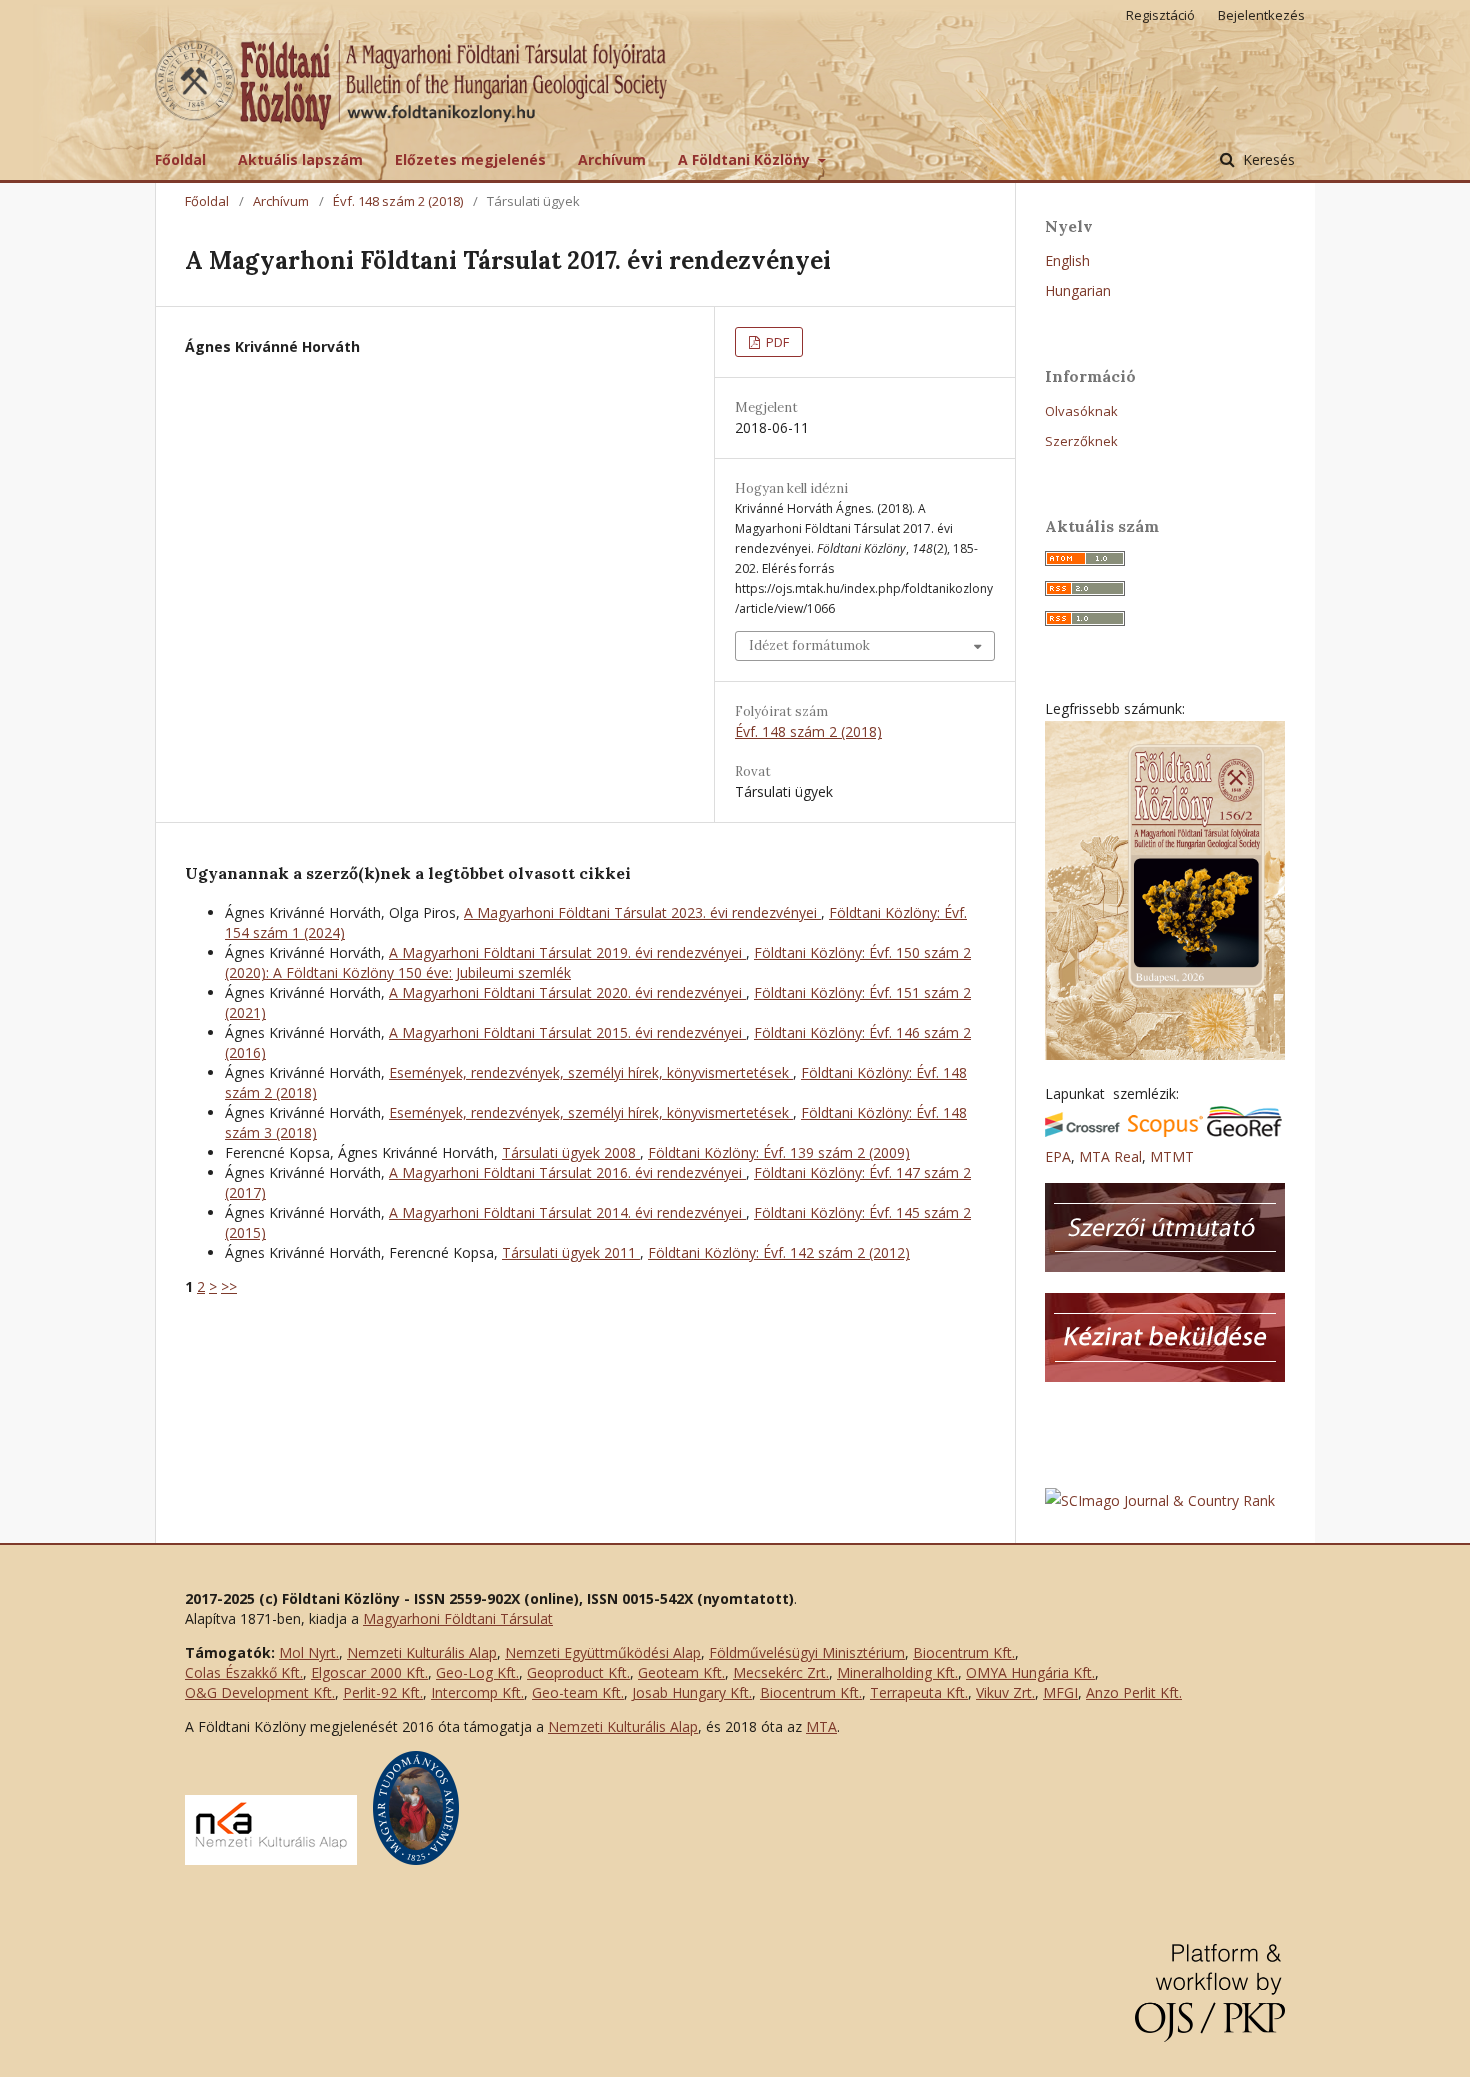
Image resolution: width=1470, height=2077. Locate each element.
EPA (1058, 1156)
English (1067, 260)
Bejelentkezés (1261, 15)
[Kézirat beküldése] (1165, 1376)
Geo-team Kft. (578, 1692)
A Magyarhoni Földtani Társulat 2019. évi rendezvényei (567, 952)
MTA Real (1110, 1156)
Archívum (612, 159)
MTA (821, 1726)
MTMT (1172, 1156)
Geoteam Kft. (681, 1672)
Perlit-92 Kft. (383, 1692)
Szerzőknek (1081, 441)
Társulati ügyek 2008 (571, 1152)
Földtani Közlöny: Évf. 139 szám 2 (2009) (779, 1152)
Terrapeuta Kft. (919, 1692)
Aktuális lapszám (300, 159)
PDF (776, 342)
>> (229, 1286)
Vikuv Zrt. (1005, 1692)
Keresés (1267, 159)
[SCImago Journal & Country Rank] (1160, 1500)
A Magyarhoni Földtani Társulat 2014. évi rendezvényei (567, 1212)
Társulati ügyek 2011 (571, 1252)
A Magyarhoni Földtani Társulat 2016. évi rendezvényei (567, 1172)
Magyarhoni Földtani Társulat (458, 1618)
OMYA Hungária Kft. (1030, 1672)
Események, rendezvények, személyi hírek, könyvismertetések (591, 1072)
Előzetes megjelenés (470, 159)
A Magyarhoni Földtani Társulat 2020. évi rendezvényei (567, 992)
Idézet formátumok (809, 645)
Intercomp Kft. (477, 1692)
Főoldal (180, 159)
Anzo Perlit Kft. (1134, 1692)
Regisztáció (1160, 15)
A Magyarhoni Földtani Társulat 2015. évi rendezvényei (567, 1032)
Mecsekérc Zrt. (781, 1672)
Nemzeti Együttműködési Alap (603, 1652)
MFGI (1060, 1692)
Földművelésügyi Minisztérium (807, 1652)
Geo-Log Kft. (477, 1672)
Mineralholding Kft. (897, 1672)
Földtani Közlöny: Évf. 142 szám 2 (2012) (779, 1252)
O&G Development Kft (258, 1692)
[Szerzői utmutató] (1165, 1266)
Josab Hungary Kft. (692, 1692)
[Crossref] (1082, 1131)
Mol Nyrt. (309, 1652)
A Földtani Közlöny (746, 159)
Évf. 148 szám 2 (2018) (398, 201)
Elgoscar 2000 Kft (368, 1672)
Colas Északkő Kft (242, 1672)
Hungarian (1078, 290)
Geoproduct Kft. (578, 1672)
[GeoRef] (1244, 1131)
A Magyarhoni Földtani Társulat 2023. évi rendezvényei (642, 912)
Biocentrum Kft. (964, 1652)
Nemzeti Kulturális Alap (422, 1652)
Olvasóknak (1081, 411)
